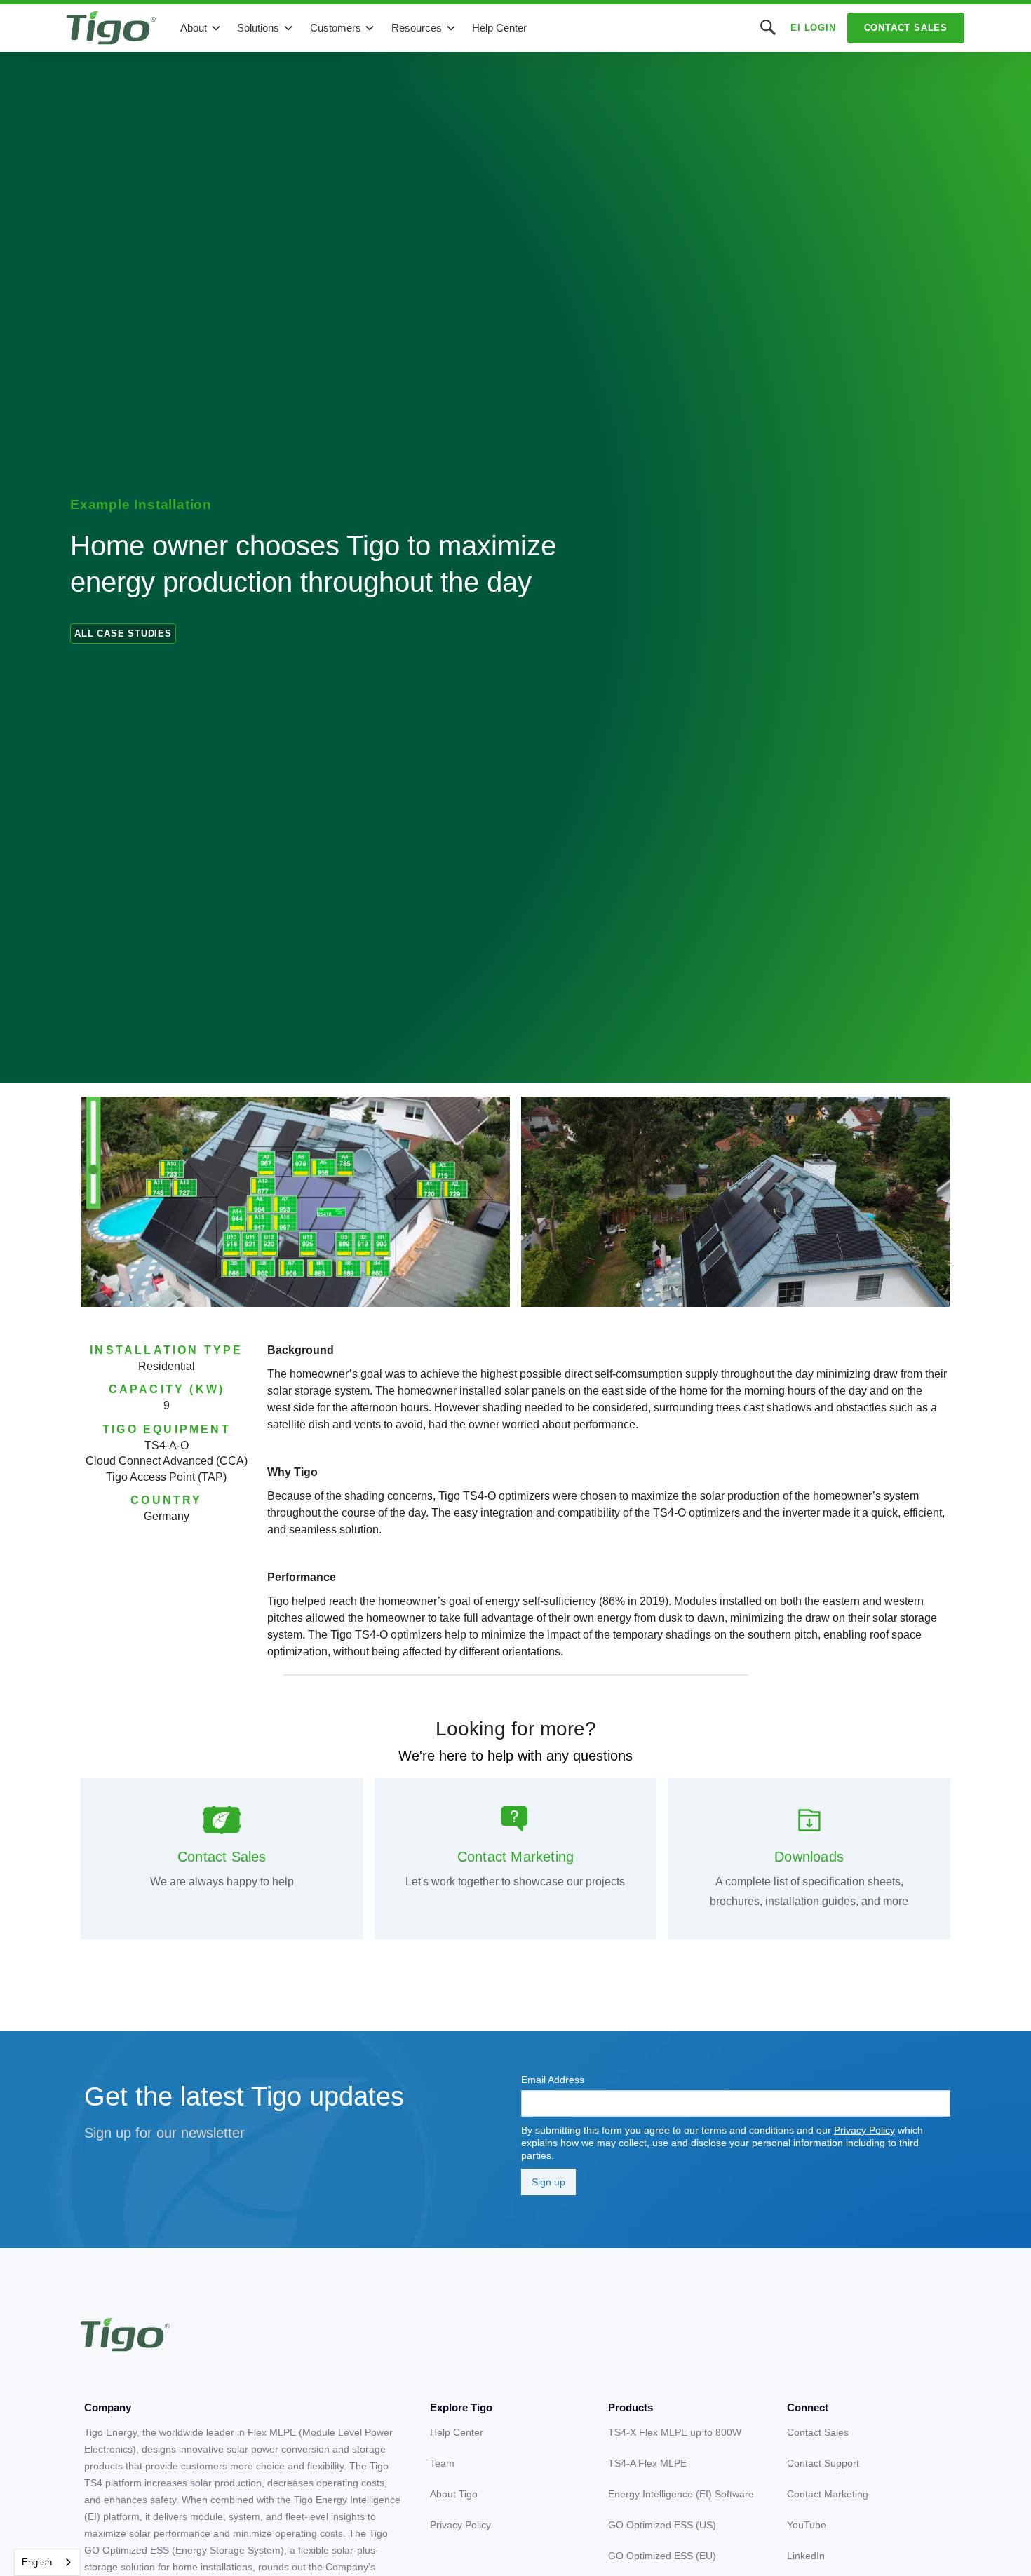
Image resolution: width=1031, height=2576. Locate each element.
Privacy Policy (864, 2130)
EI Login (813, 28)
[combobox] (47, 2562)
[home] (111, 28)
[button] (201, 28)
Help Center (499, 28)
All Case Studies (123, 633)
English (37, 2562)
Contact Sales (906, 28)
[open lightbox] (295, 1202)
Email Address (553, 2080)
